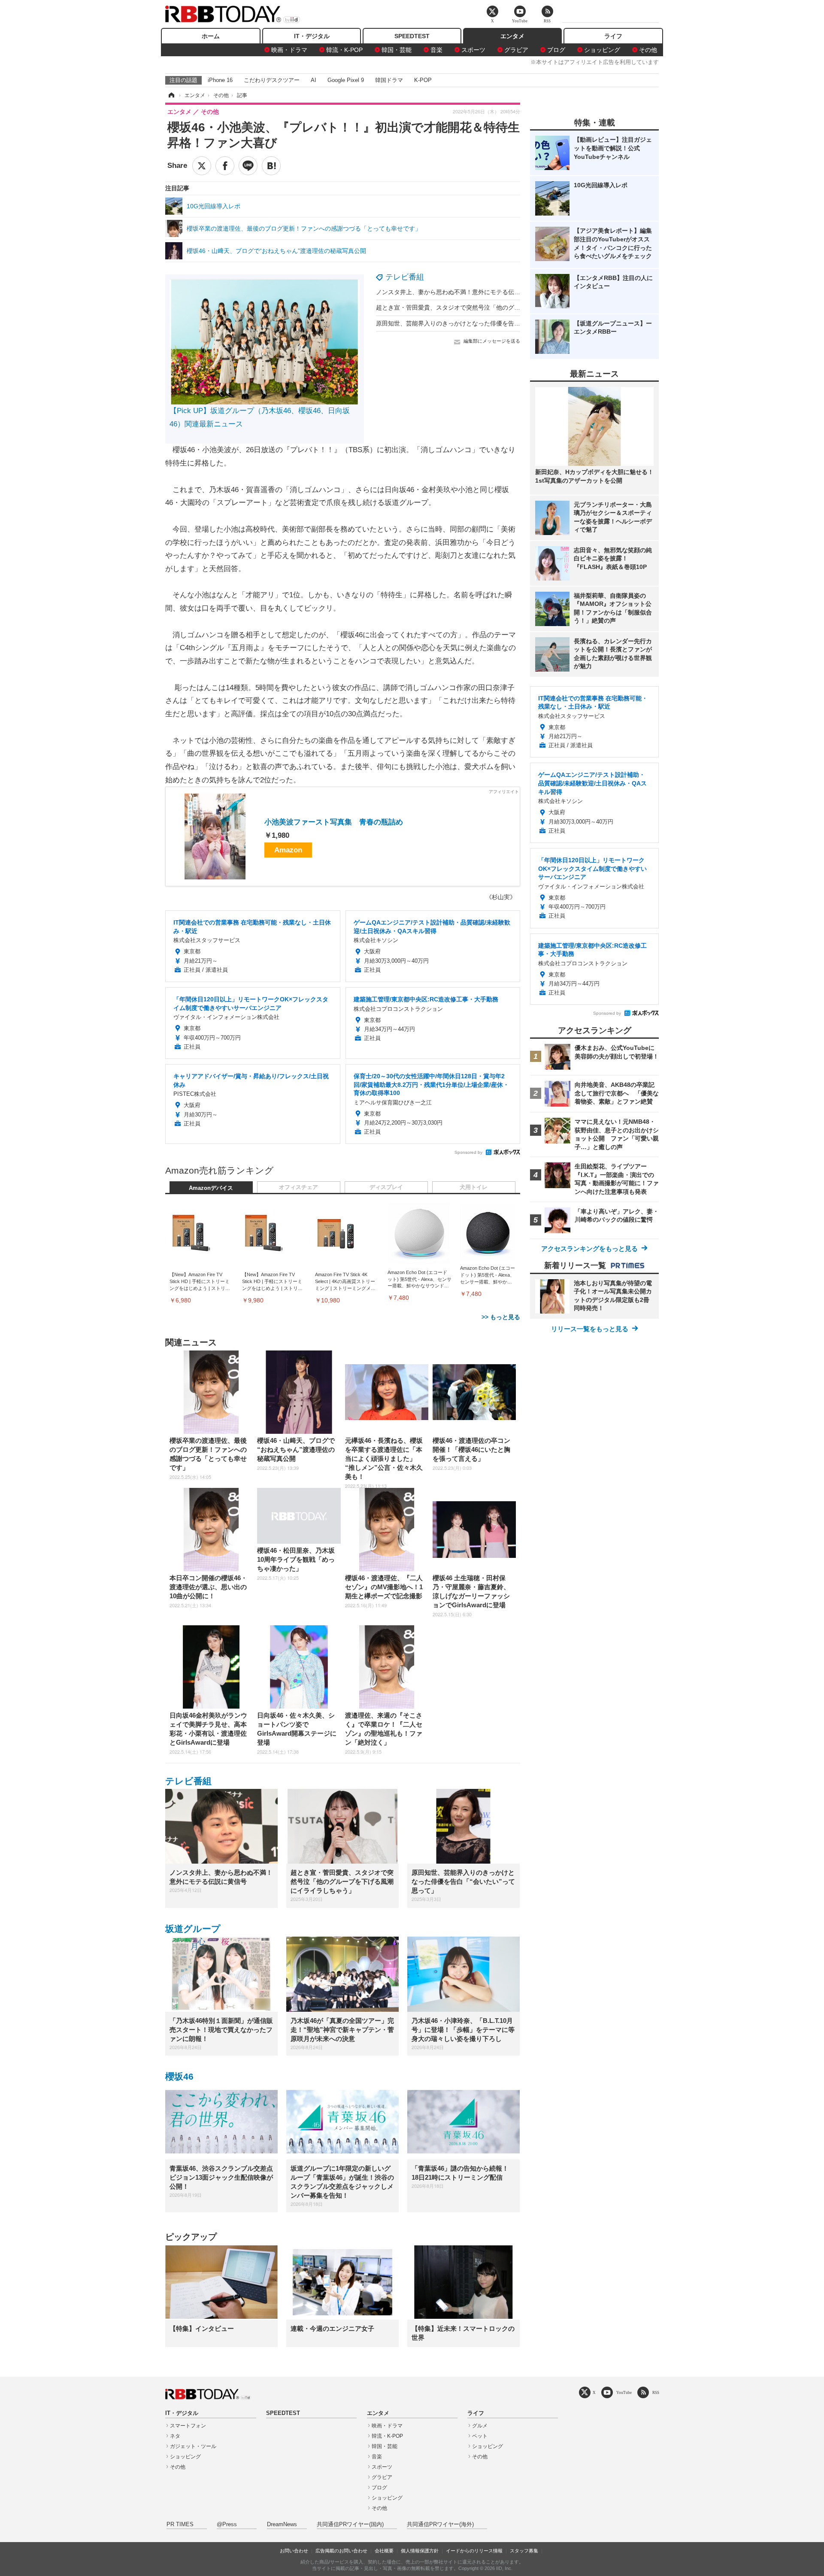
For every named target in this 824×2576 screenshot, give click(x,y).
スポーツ (473, 50)
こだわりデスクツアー (272, 80)
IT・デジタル (312, 36)
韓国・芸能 (397, 50)
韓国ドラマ (389, 80)
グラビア (516, 50)
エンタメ (512, 36)
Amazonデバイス (211, 1188)
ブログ (556, 50)
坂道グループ (193, 1929)
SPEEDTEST (412, 36)
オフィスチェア (298, 1187)
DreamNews (282, 2524)
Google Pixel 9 (346, 80)
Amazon (288, 850)
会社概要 (384, 2551)
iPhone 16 (220, 80)
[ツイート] (202, 166)
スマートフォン (188, 2426)
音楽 (436, 50)
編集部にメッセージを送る (492, 341)
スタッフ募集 (524, 2551)
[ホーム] (171, 95)
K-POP (423, 80)
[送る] (248, 166)
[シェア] (225, 166)
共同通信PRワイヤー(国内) (350, 2524)
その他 (648, 50)
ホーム (211, 36)
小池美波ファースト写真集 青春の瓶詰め (334, 822)
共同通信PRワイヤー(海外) (440, 2524)
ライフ (613, 36)
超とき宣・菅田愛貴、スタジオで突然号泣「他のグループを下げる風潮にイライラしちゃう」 (502, 307)
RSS (656, 2392)
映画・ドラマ (289, 50)
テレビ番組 (405, 277)
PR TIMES (180, 2524)
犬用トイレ (474, 1187)
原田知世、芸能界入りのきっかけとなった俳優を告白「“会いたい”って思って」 (483, 323)
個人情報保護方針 (420, 2551)
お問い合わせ (294, 2551)
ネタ (175, 2436)
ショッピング (602, 50)
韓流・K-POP (344, 50)
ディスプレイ (386, 1187)
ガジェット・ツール (193, 2446)
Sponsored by (468, 1152)
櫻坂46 (179, 2076)
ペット (480, 2436)
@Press (227, 2524)
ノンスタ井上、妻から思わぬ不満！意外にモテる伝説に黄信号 (460, 292)
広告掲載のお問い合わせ (341, 2551)
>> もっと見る (501, 1317)
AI (314, 80)
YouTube (624, 2392)
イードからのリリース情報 (474, 2551)
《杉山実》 (501, 897)
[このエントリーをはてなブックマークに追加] (271, 166)
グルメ (480, 2426)
